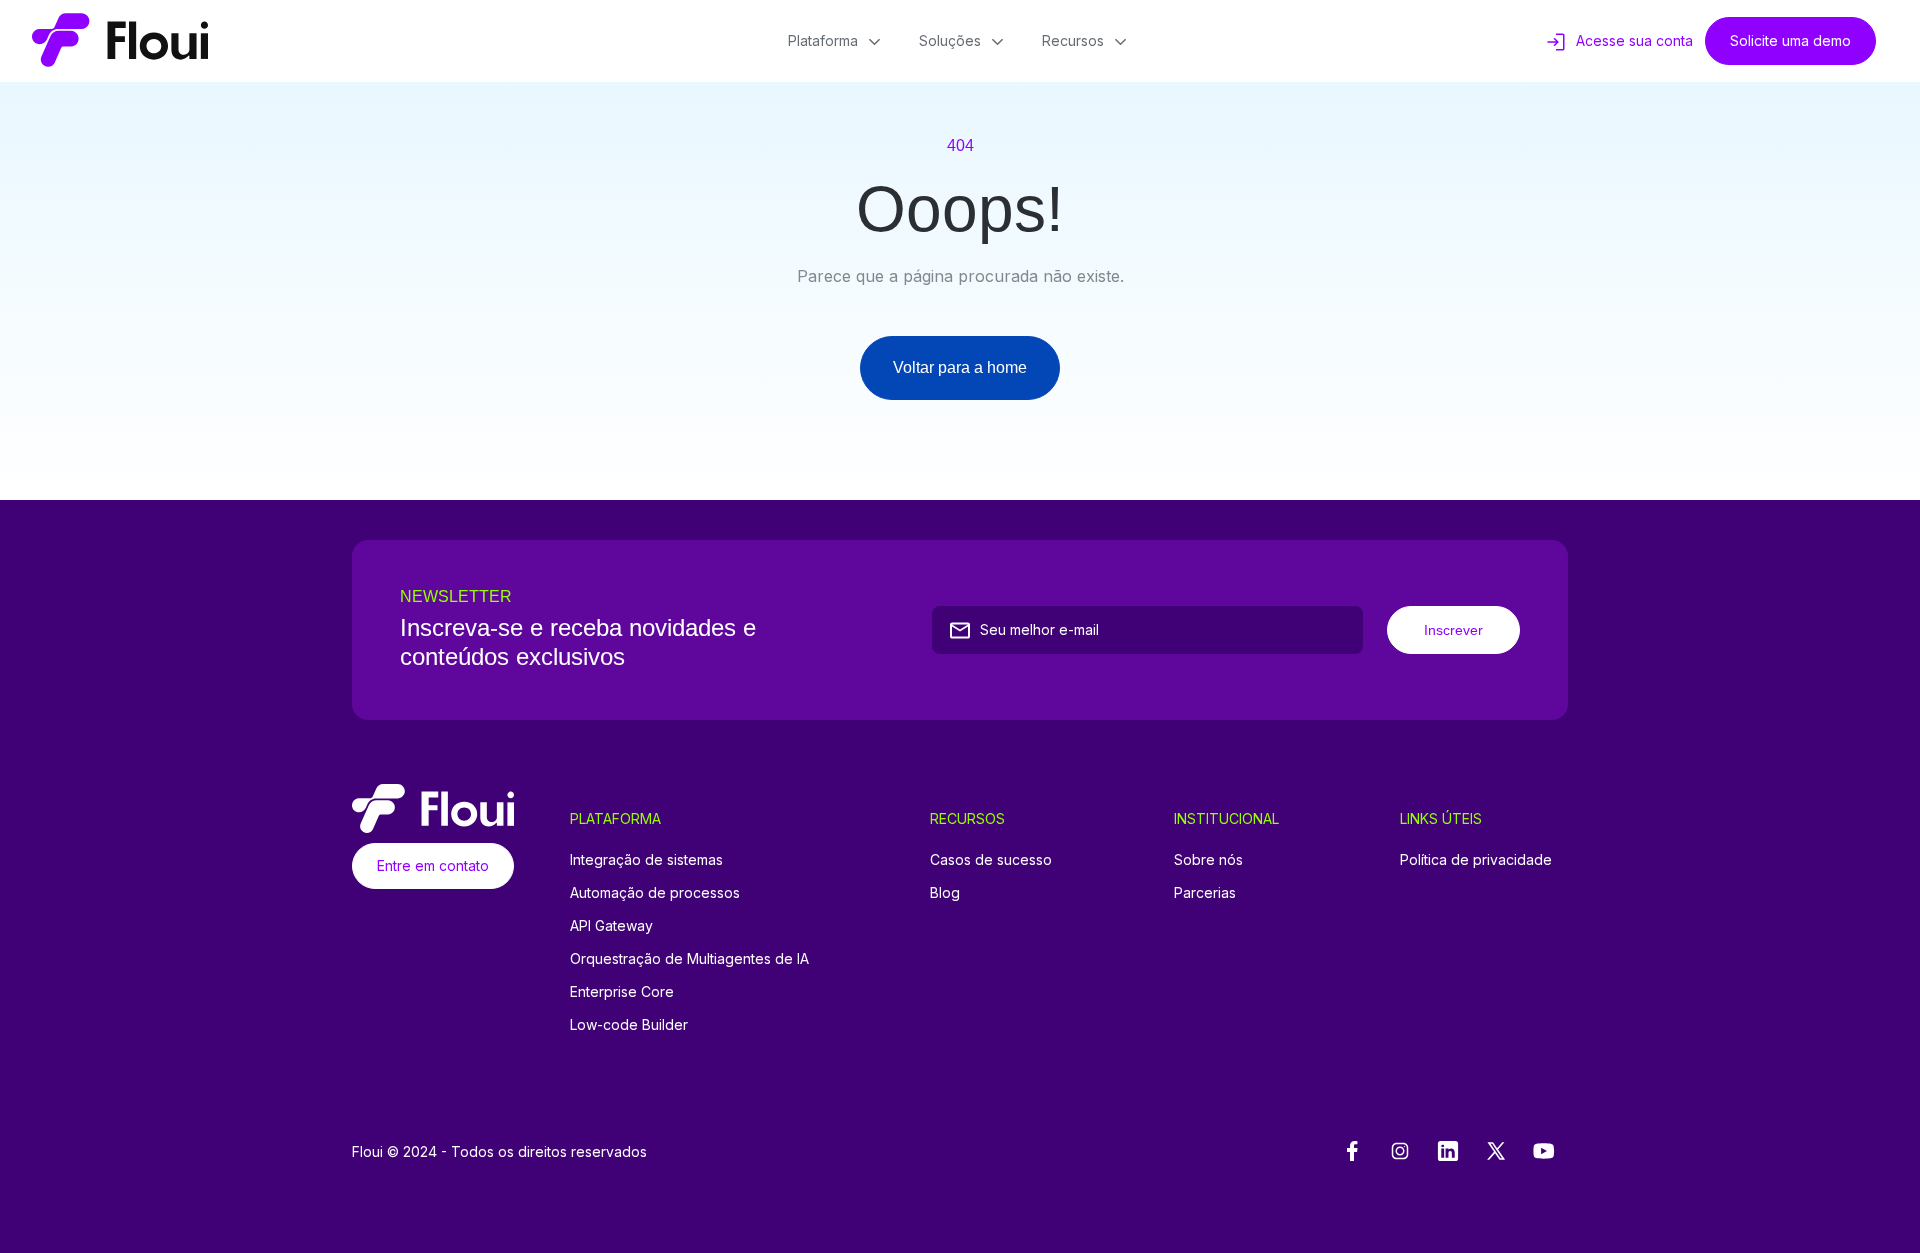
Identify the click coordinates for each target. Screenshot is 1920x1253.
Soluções (950, 40)
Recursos (1073, 40)
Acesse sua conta (1634, 40)
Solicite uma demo (1790, 40)
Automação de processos (655, 892)
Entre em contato (433, 865)
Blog (945, 892)
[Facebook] (1352, 1152)
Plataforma (823, 40)
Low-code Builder (629, 1024)
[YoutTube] (1544, 1152)
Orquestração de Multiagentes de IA (689, 958)
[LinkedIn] (1448, 1152)
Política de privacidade (1476, 859)
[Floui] (120, 41)
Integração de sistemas (646, 859)
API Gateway (611, 925)
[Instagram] (1400, 1152)
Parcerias (1205, 892)
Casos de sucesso (991, 859)
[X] (1496, 1152)
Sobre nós (1208, 859)
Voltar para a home (960, 367)
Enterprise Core (622, 991)
